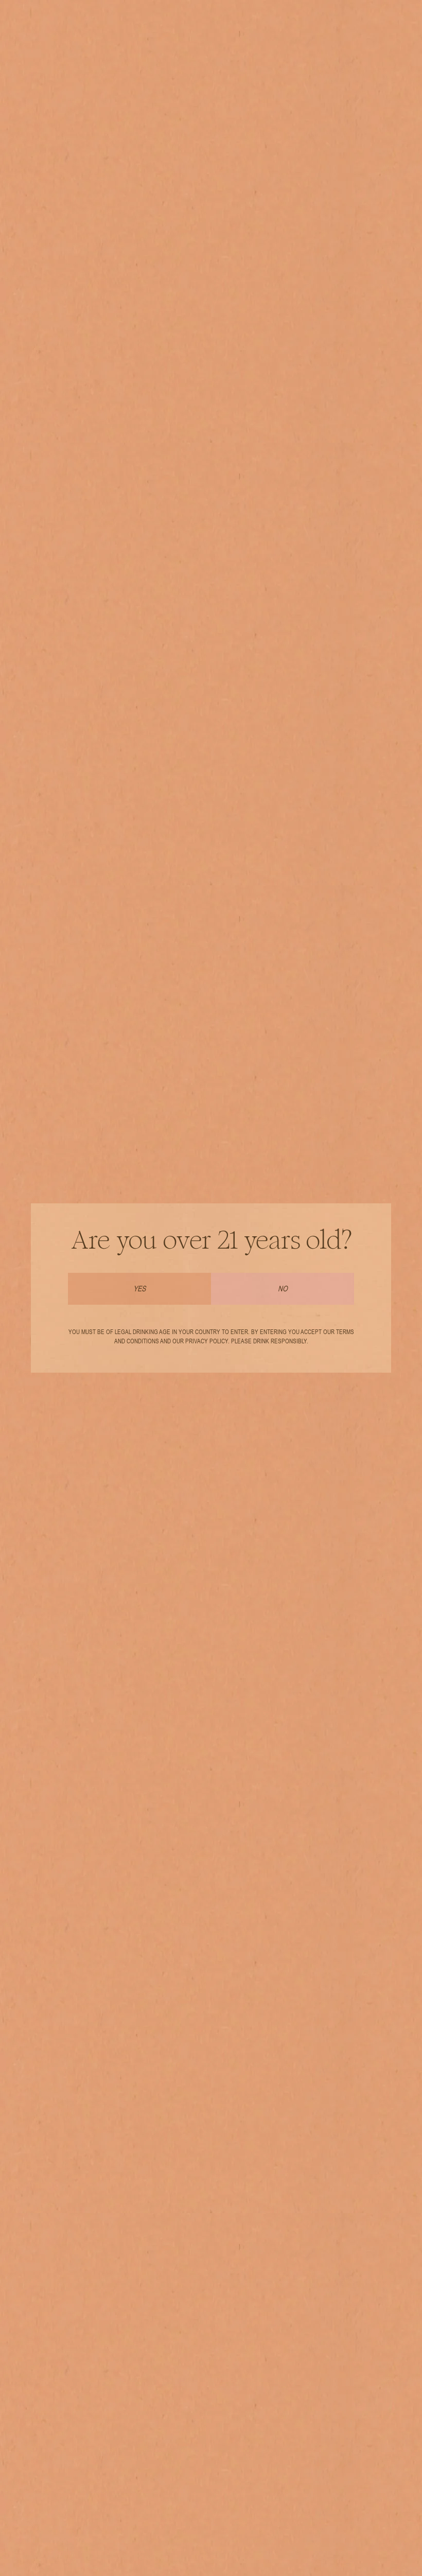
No (283, 1289)
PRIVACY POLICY (207, 1341)
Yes (139, 1289)
